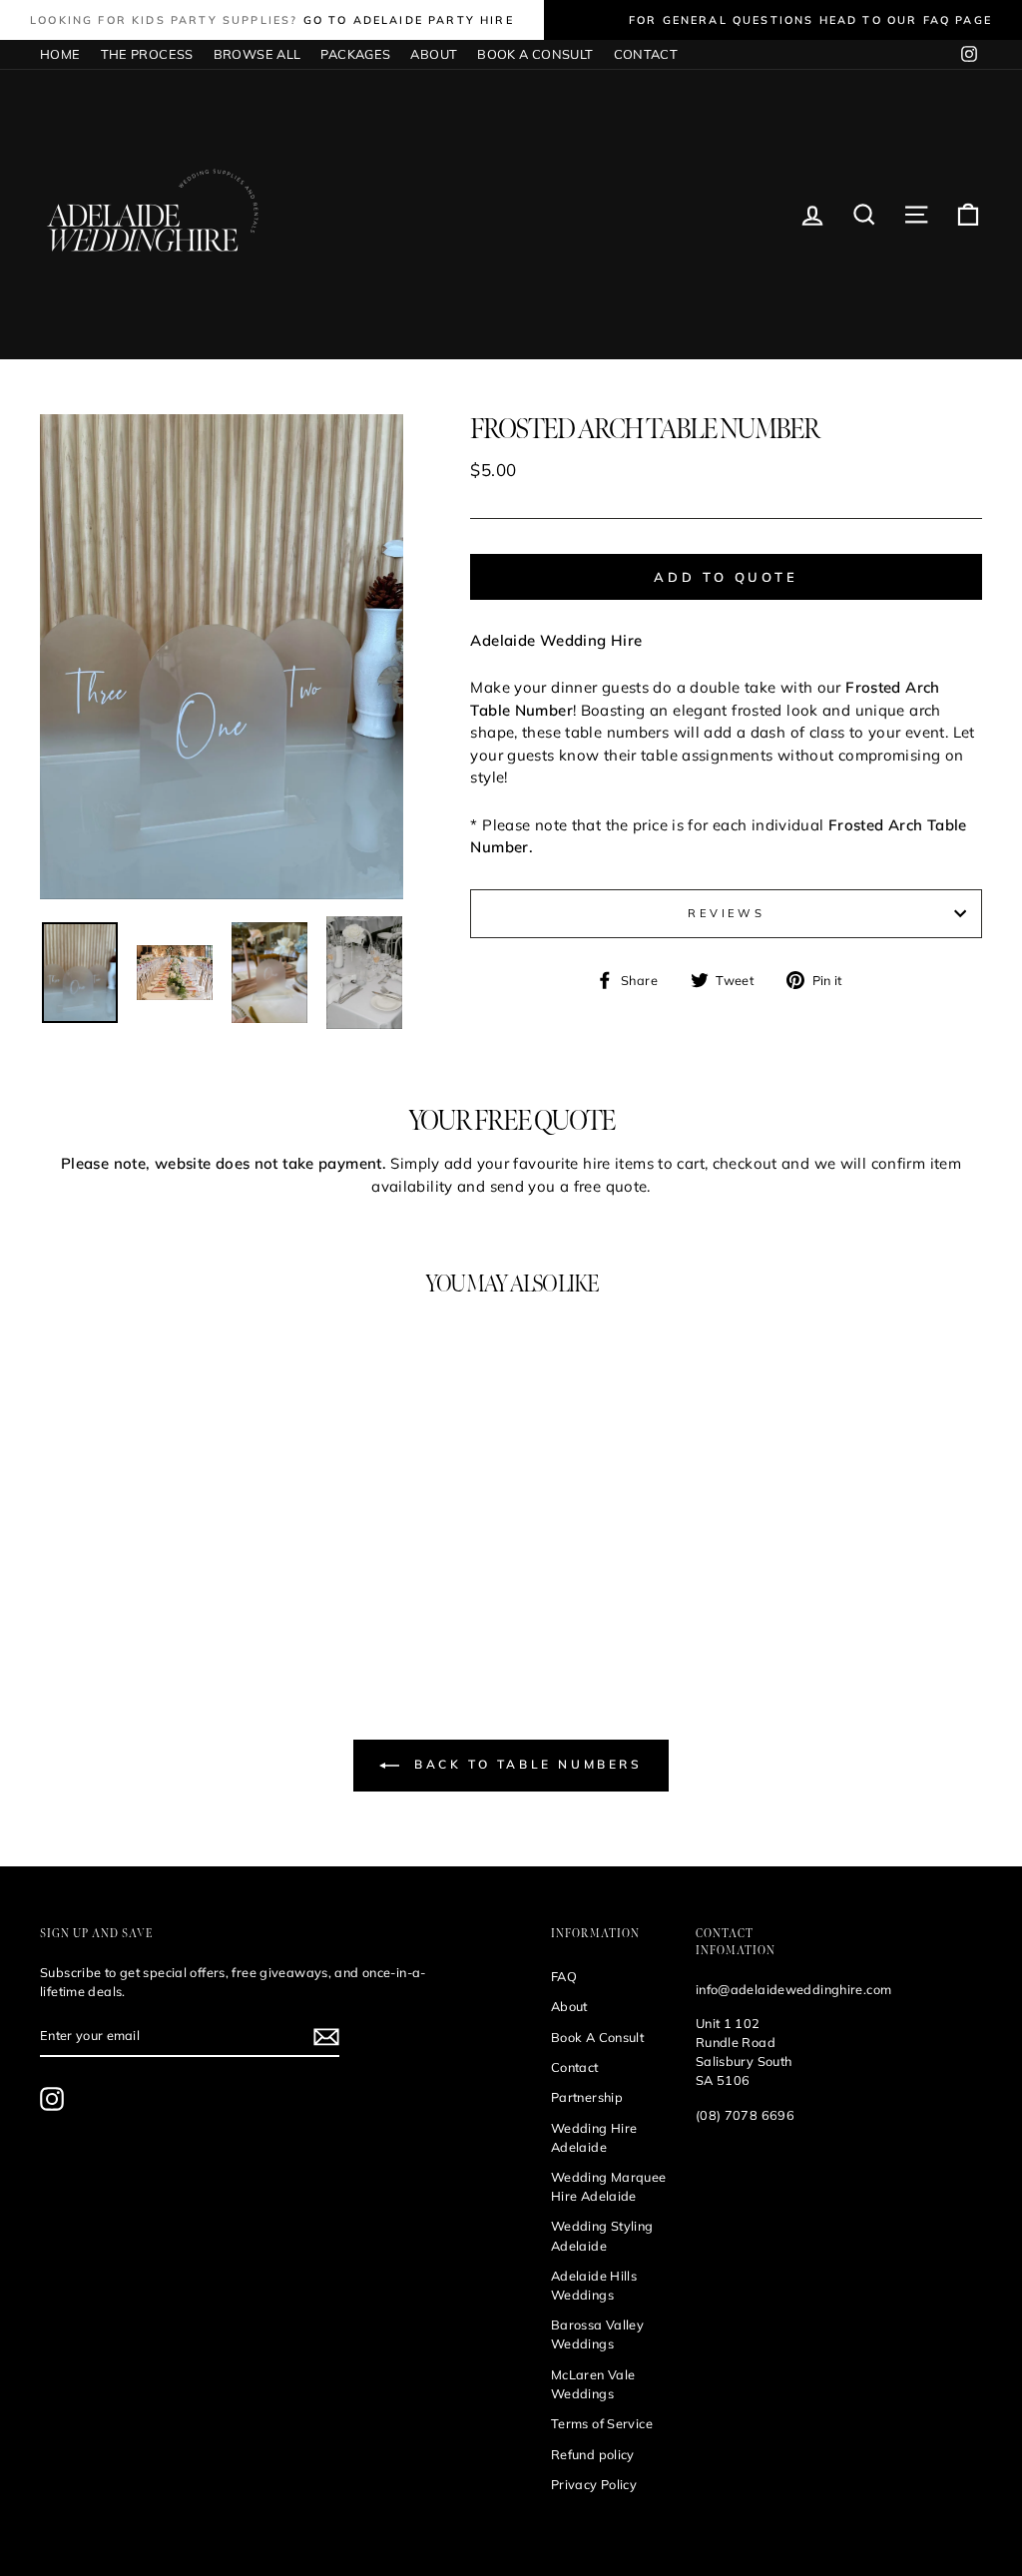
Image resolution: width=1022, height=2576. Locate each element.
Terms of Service (602, 2423)
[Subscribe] (326, 2037)
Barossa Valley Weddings (597, 2334)
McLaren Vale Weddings (593, 2384)
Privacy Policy (594, 2484)
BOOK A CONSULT (535, 54)
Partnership (587, 2097)
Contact (575, 2067)
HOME (60, 54)
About (569, 2006)
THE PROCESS (147, 54)
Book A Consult (597, 2037)
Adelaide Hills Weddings (594, 2285)
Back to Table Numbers (524, 1764)
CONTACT (646, 54)
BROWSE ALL (257, 54)
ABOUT (434, 54)
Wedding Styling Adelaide (602, 2235)
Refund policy (593, 2454)
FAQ (564, 1976)
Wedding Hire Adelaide (594, 2137)
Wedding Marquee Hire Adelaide (609, 2186)
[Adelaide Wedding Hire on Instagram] (52, 2099)
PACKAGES (355, 54)
